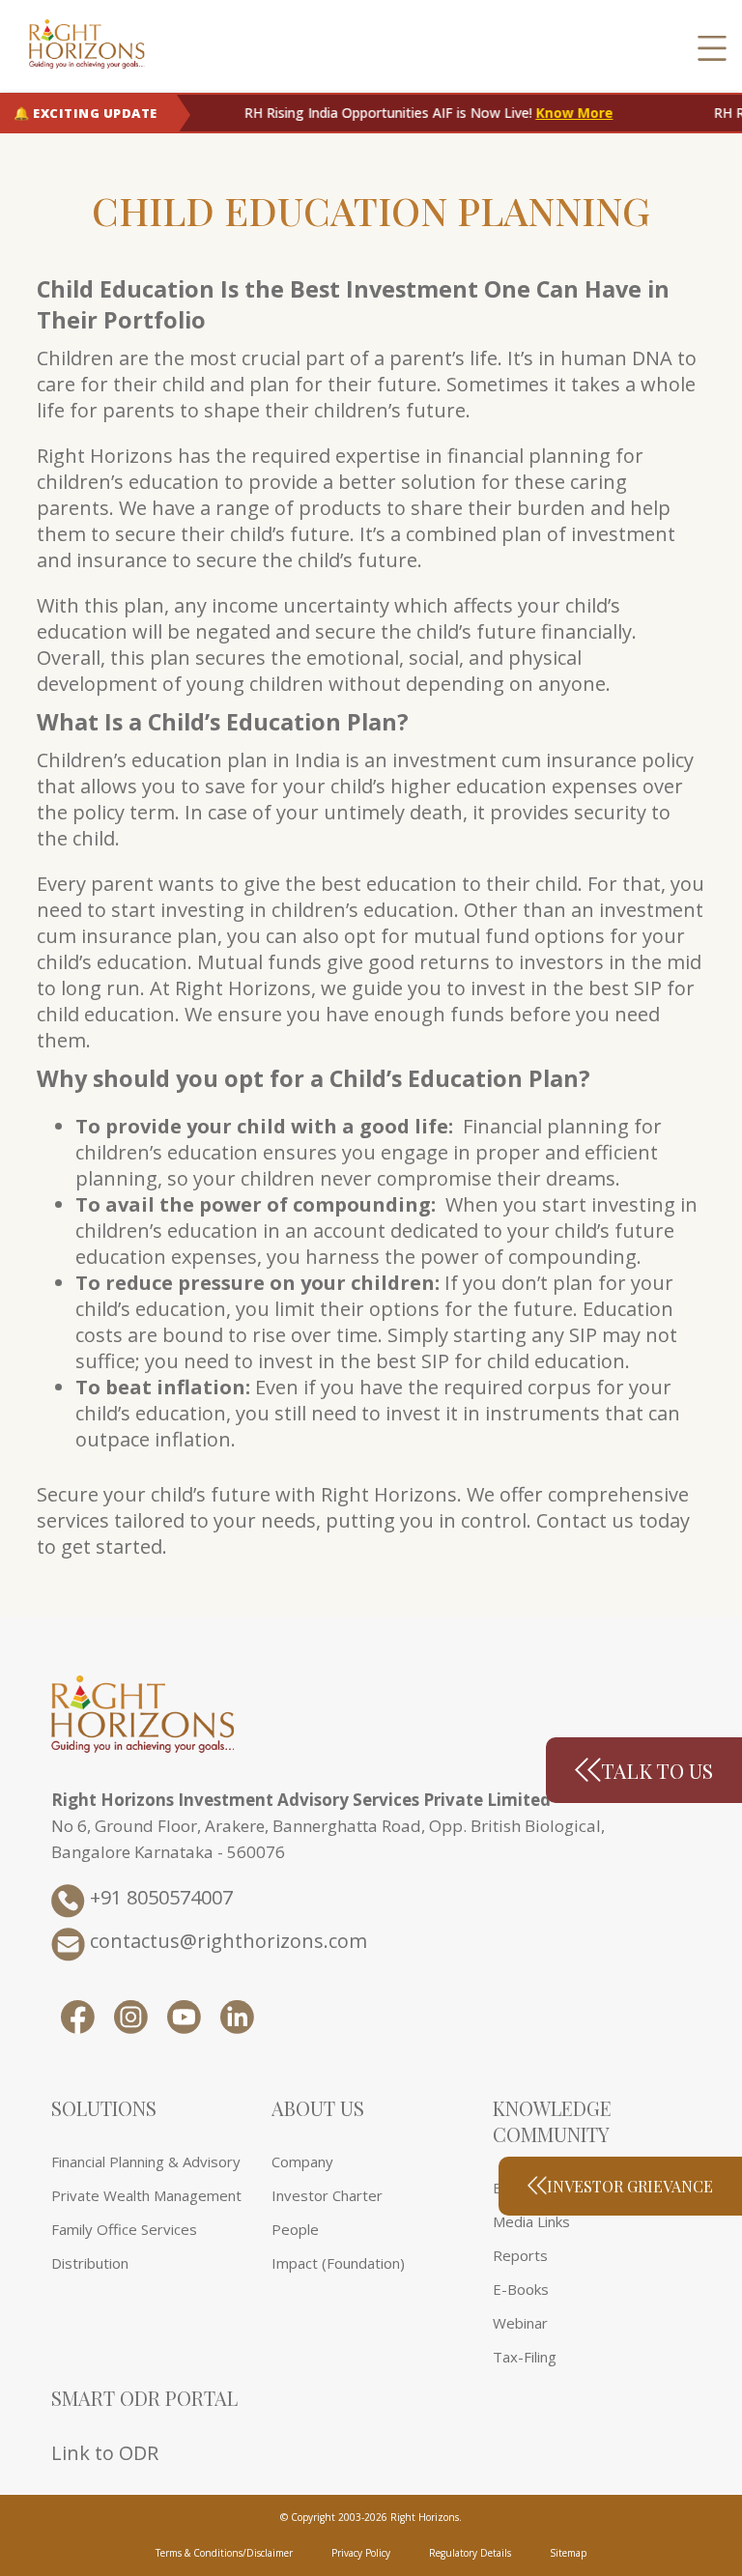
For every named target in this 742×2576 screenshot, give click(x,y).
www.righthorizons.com (183, 1210)
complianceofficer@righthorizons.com (176, 1430)
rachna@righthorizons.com (423, 1430)
